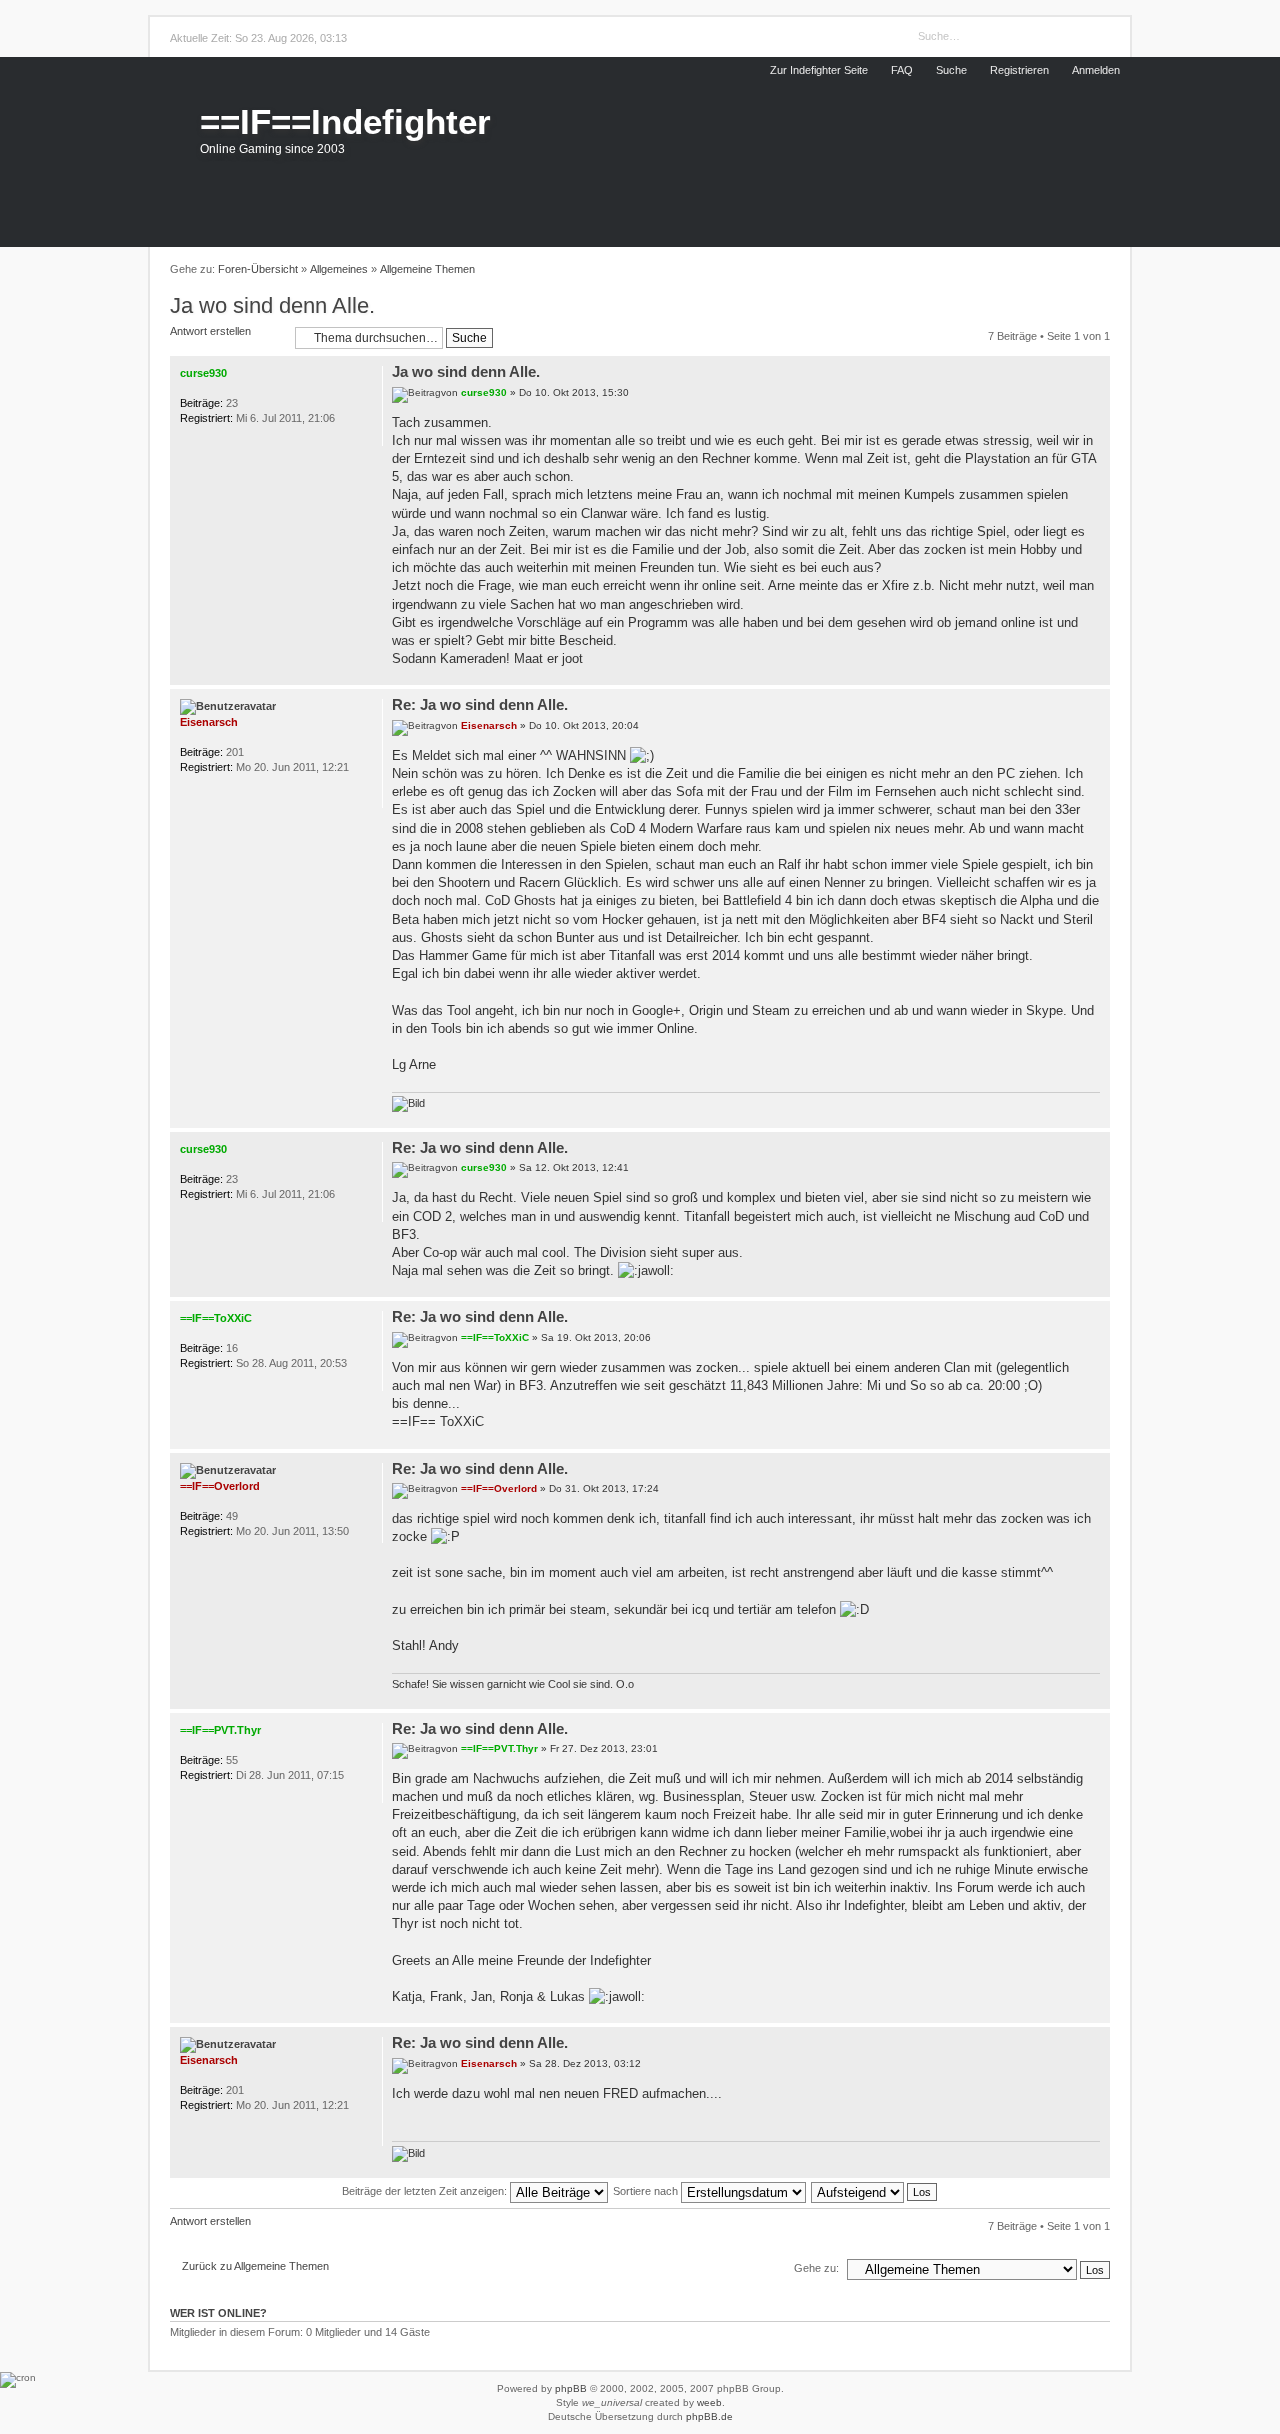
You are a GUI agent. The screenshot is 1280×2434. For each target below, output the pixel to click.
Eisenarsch (489, 725)
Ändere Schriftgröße (1073, 270)
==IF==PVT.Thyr (499, 1748)
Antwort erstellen (210, 331)
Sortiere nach (647, 2191)
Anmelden (1096, 70)
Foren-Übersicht (258, 269)
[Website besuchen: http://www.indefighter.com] (216, 795)
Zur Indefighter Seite (819, 70)
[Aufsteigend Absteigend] (875, 2191)
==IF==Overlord (499, 1488)
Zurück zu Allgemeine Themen (255, 2266)
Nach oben (1095, 674)
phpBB (571, 2388)
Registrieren (1019, 70)
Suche (951, 70)
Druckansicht (1098, 270)
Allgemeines (339, 269)
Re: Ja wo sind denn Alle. (480, 704)
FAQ (902, 70)
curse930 (484, 392)
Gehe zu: (816, 2268)
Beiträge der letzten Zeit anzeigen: (426, 2191)
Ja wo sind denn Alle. (272, 305)
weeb (709, 2402)
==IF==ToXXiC (495, 1337)
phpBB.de (709, 2416)
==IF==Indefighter (345, 121)
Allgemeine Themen (427, 269)
